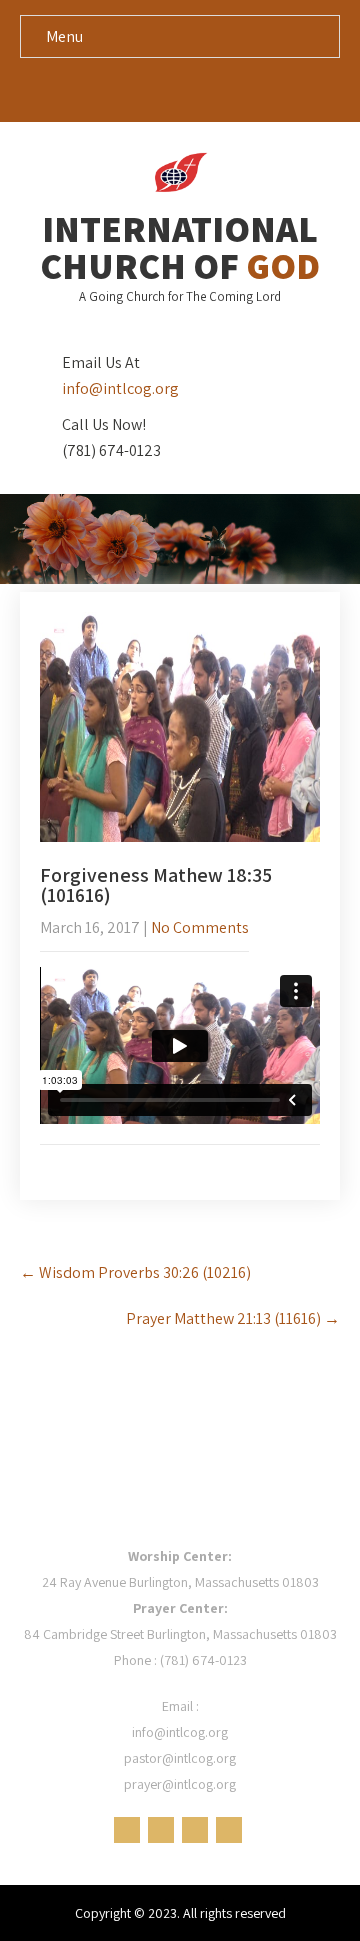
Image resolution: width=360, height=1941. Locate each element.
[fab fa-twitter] (161, 89)
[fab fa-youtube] (199, 89)
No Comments (200, 927)
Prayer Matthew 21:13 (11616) (233, 1318)
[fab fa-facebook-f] (123, 89)
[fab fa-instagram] (237, 89)
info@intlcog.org (120, 388)
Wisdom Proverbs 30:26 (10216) (135, 1272)
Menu (64, 36)
